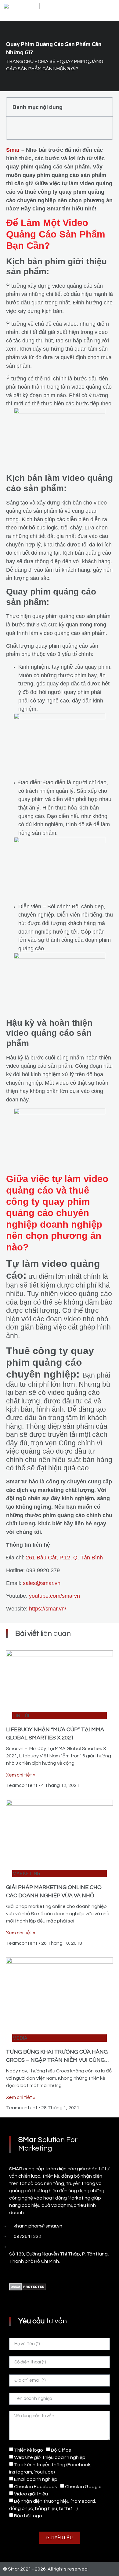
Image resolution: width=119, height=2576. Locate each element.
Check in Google (83, 2487)
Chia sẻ (47, 61)
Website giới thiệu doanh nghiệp (50, 2457)
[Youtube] (26, 2274)
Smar (13, 150)
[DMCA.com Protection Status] (28, 2289)
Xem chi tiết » (21, 1775)
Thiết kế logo (29, 2450)
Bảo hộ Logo (28, 2516)
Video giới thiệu (31, 2494)
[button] (110, 10)
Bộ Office (61, 2450)
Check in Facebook (36, 2487)
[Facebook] (12, 2274)
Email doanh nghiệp (36, 2479)
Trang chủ (20, 61)
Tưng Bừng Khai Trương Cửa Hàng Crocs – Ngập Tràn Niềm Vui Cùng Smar (57, 2060)
